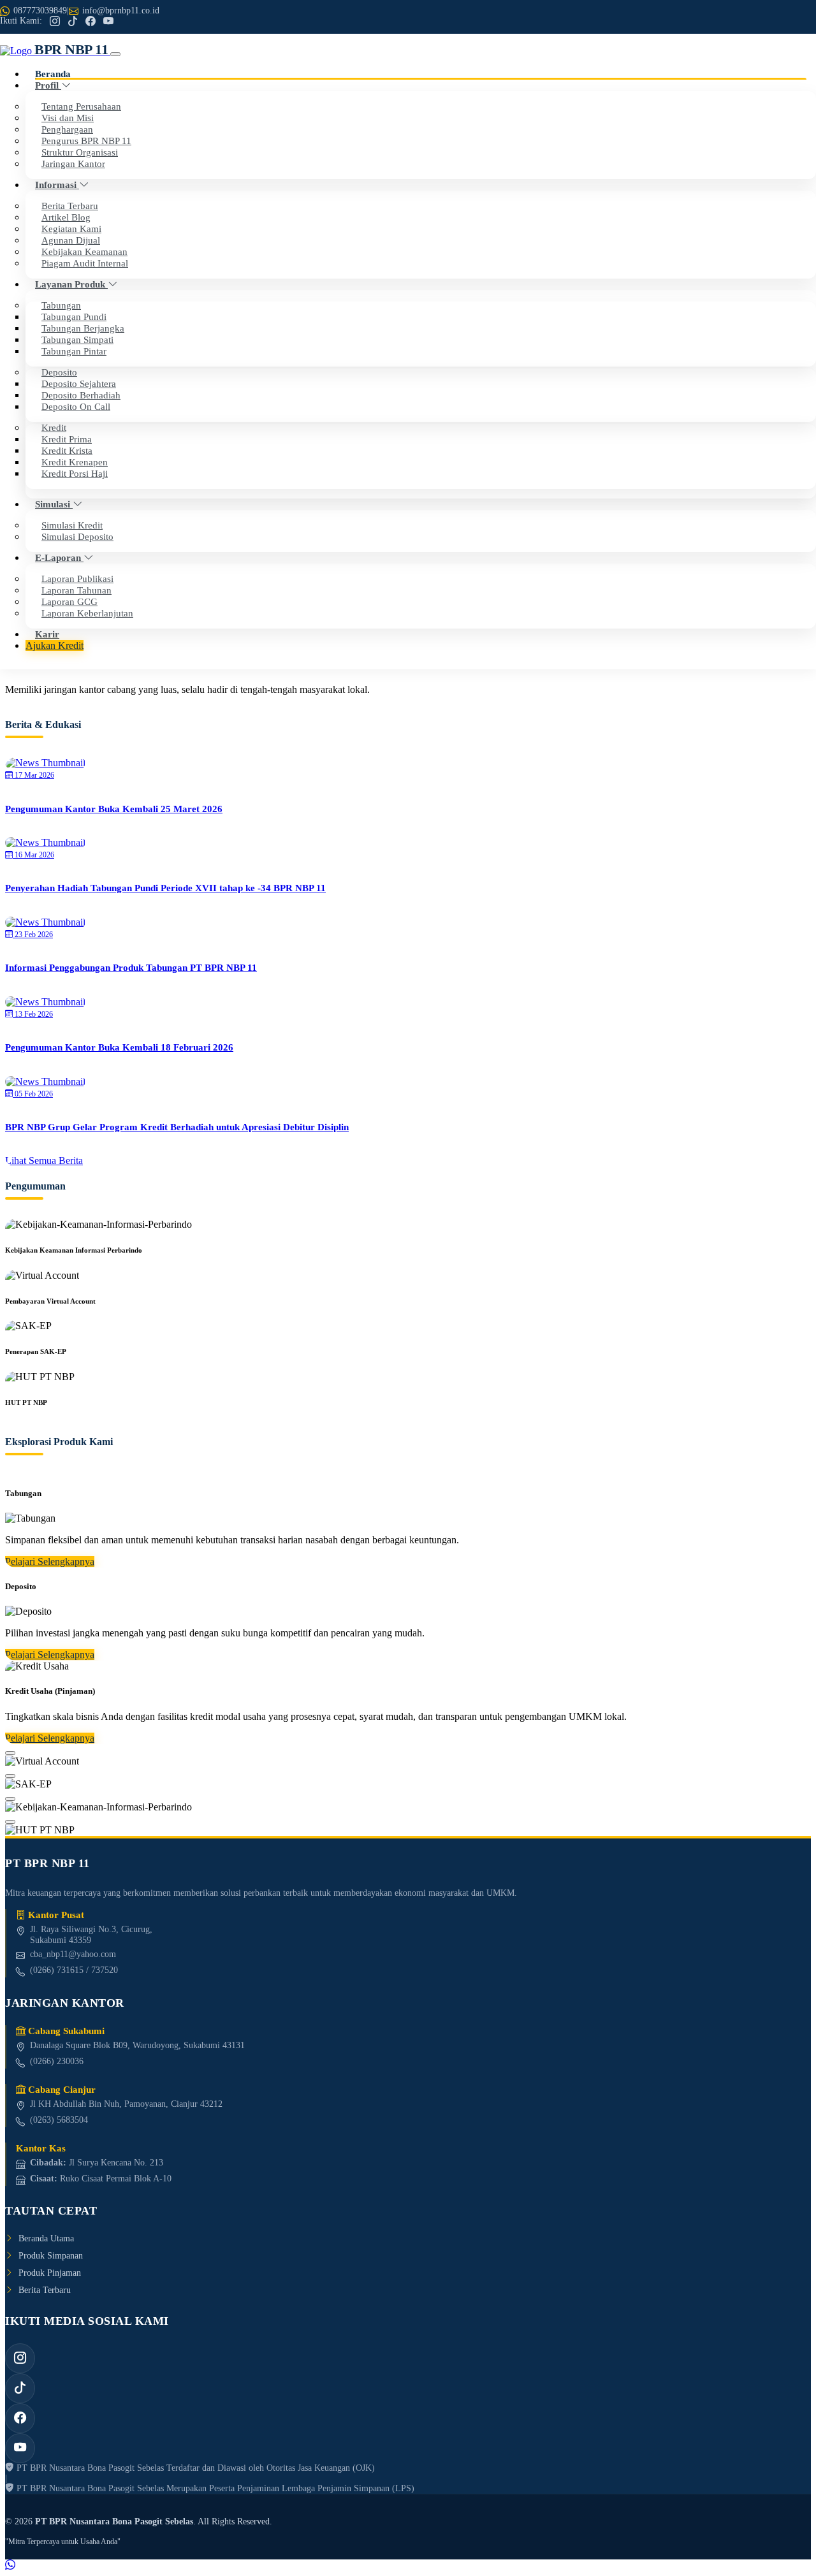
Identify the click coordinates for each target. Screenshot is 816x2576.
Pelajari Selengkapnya (50, 1561)
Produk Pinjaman (50, 2273)
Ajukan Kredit (55, 645)
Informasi (57, 185)
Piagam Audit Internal (85, 263)
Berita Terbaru (45, 2290)
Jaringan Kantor (73, 164)
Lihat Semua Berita (44, 1161)
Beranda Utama (46, 2238)
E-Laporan (59, 557)
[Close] (10, 1753)
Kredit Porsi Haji (75, 473)
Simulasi (54, 504)
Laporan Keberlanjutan (87, 613)
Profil (48, 85)
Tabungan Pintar (74, 351)
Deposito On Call (76, 406)
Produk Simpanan (51, 2255)
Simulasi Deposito (77, 536)
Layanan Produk (71, 284)
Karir (47, 634)
